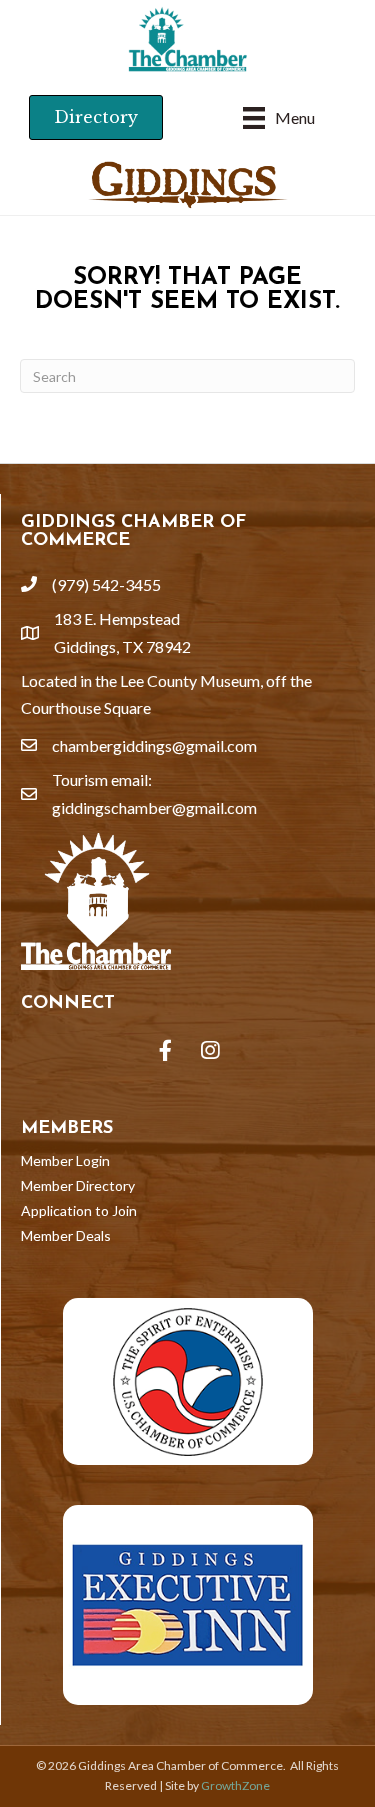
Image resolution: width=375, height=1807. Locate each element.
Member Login (65, 1160)
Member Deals (66, 1235)
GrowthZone (235, 1785)
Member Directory (78, 1185)
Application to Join (79, 1210)
